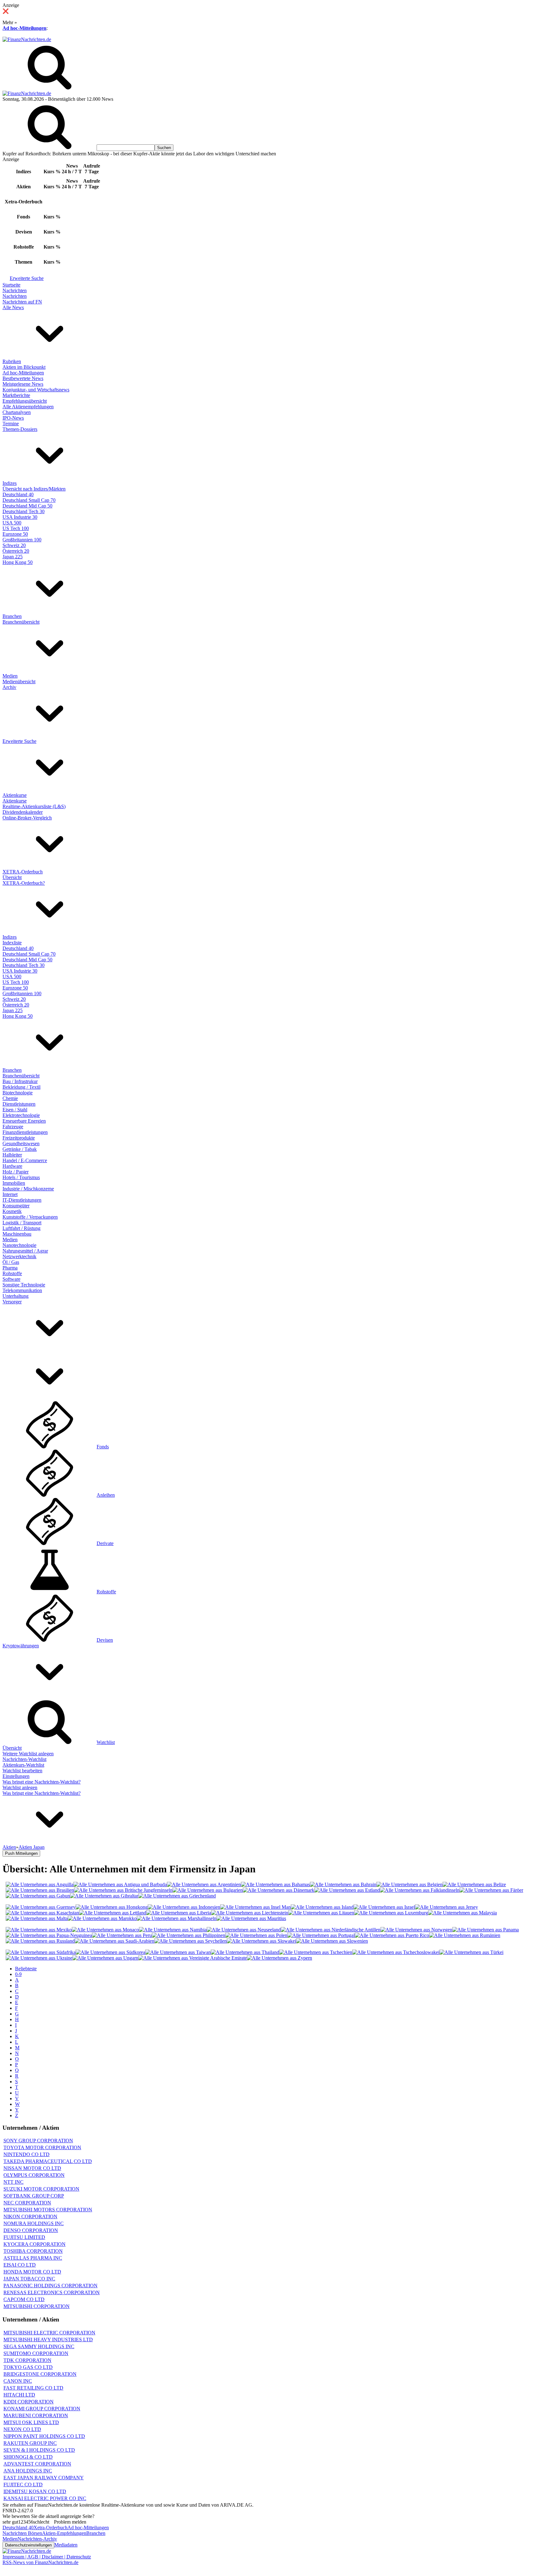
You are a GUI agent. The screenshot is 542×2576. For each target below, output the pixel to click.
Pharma (10, 1268)
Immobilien (14, 1183)
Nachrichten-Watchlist (24, 1759)
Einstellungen (16, 1776)
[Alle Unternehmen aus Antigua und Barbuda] (120, 1884)
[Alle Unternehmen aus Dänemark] (279, 1890)
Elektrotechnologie (21, 1115)
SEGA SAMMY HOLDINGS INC (39, 2346)
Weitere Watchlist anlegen (28, 1754)
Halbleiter (12, 1155)
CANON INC (18, 2381)
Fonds (103, 1447)
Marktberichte (16, 395)
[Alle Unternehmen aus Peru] (122, 1935)
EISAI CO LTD (20, 2265)
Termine (11, 424)
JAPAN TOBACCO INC (29, 2279)
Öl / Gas (11, 1262)
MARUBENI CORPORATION (36, 2415)
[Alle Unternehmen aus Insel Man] (255, 1907)
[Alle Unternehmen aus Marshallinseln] (177, 1918)
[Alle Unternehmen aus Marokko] (102, 1918)
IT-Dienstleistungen (22, 1200)
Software (11, 1279)
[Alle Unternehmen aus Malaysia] (462, 1913)
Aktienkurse (15, 795)
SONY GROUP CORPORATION (38, 2141)
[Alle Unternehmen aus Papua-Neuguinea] (49, 1935)
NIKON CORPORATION (30, 2216)
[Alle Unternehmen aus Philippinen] (189, 1935)
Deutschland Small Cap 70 (29, 500)
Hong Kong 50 (18, 562)
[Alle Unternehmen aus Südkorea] (110, 1952)
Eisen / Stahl (15, 1110)
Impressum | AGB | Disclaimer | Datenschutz (47, 2557)
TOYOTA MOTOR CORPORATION (42, 2147)
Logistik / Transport (22, 1223)
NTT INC (13, 2182)
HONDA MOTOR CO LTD (32, 2272)
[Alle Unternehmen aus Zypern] (279, 1958)
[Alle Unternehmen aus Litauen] (321, 1913)
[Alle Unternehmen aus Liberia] (179, 1913)
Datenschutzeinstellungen (28, 2545)
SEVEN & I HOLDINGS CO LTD (39, 2450)
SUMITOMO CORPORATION (36, 2353)
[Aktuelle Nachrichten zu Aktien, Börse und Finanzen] (27, 39)
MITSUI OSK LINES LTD (31, 2422)
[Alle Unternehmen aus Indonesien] (184, 1907)
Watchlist (106, 1742)
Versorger (12, 1302)
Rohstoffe (12, 1273)
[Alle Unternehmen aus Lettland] (113, 1913)
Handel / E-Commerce (25, 1160)
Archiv (9, 687)
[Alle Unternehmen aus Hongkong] (112, 1907)
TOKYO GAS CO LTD (28, 2367)
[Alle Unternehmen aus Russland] (40, 1941)
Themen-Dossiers (20, 429)
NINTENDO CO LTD (27, 2154)
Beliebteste (26, 1969)
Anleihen (106, 1495)
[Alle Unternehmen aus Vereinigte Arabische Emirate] (193, 1958)
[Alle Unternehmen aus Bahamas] (275, 1884)
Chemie (10, 1098)
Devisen (105, 1640)
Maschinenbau (17, 1234)
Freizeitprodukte (19, 1138)
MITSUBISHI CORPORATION (37, 2306)
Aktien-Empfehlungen (64, 2533)
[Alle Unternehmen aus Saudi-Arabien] (114, 1941)
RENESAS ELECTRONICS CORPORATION (52, 2292)
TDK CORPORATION (27, 2360)
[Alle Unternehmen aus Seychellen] (191, 1941)
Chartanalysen (17, 412)
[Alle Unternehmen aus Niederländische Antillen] (331, 1930)
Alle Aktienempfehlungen (28, 407)
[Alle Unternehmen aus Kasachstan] (42, 1913)
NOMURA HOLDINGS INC (34, 2223)
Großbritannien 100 (22, 540)
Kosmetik (12, 1211)
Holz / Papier (16, 1172)
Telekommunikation (22, 1290)
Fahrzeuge (13, 1127)
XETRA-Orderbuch (23, 872)
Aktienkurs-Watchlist (23, 1765)
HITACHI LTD (19, 2395)
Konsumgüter (16, 1206)
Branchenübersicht (21, 622)
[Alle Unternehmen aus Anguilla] (40, 1884)
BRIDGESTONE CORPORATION (40, 2374)
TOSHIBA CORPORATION (33, 2251)
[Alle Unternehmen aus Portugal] (321, 1935)
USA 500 (12, 523)
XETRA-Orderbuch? (24, 883)
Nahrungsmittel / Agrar (25, 1251)
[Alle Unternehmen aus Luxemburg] (391, 1913)
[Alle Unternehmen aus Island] (322, 1907)
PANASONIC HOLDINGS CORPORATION (50, 2286)
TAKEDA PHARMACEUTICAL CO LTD (48, 2161)
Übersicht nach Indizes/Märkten (34, 489)
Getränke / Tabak (20, 1149)
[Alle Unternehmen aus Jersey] (446, 1907)
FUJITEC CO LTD (23, 2485)
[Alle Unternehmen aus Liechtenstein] (250, 1913)
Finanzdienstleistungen (25, 1132)
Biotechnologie (18, 1093)
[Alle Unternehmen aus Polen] (256, 1935)
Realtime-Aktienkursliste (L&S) (34, 806)
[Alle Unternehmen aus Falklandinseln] (420, 1890)
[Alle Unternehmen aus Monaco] (105, 1930)
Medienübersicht (19, 682)
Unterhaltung (16, 1296)
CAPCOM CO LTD (24, 2299)
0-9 (18, 1974)
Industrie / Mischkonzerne (28, 1189)
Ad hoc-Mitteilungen (24, 28)
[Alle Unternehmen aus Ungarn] (105, 1958)
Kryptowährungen (21, 1646)
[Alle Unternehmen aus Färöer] (491, 1890)
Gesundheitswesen (21, 1143)
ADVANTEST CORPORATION (37, 2464)
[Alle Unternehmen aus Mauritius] (251, 1918)
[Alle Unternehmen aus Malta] (37, 1918)
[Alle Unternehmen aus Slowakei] (261, 1941)
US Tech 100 (16, 528)
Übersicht (12, 877)
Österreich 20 (16, 551)
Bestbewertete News (23, 378)
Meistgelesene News (23, 384)
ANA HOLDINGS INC (28, 2471)
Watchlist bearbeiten (22, 1771)
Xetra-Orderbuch (50, 2528)
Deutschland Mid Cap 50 (27, 506)
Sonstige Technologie (24, 1285)
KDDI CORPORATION (29, 2402)
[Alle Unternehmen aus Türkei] (471, 1952)
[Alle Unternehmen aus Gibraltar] (104, 1896)
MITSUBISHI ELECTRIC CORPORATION (49, 2333)
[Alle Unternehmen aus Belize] (474, 1884)
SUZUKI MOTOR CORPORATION (41, 2189)
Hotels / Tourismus (21, 1177)
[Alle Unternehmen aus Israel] (384, 1907)
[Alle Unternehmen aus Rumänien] (465, 1935)
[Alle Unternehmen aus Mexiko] (39, 1930)
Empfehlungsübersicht (25, 401)
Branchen (12, 616)
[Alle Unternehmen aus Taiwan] (178, 1952)
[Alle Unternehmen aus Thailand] (245, 1952)
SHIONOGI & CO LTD (28, 2457)
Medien (10, 676)
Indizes (10, 483)
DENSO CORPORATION (31, 2230)
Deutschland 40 (18, 494)
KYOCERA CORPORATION (35, 2244)
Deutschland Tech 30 (24, 511)
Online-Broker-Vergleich (27, 818)
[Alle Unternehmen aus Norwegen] (416, 1930)
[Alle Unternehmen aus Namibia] (173, 1930)
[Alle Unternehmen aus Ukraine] (39, 1958)
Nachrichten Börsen (22, 2533)
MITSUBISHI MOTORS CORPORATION (48, 2210)
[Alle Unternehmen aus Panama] (486, 1930)
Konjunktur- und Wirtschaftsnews (36, 390)
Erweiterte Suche (27, 278)
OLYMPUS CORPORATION (34, 2175)
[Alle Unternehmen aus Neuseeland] (244, 1930)
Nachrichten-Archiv (37, 2539)
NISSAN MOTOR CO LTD (32, 2168)
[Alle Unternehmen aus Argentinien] (204, 1884)
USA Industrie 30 (20, 517)
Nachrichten (15, 290)
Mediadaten (66, 2545)
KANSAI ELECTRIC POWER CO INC (45, 2498)
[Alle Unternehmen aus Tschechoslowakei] (396, 1952)
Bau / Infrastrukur (20, 1081)
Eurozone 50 (15, 534)
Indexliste (12, 943)
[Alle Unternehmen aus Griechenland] (177, 1896)
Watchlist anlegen (20, 1787)
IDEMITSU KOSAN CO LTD (35, 2491)
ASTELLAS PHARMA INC (33, 2258)
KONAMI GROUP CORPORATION (42, 2409)
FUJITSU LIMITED (24, 2237)
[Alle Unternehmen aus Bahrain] (343, 1884)
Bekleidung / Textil (21, 1087)
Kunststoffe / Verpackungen (30, 1217)
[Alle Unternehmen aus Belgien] (409, 1884)
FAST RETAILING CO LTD (33, 2388)
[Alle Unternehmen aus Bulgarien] (208, 1890)
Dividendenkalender (23, 812)
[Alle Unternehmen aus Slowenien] (332, 1941)
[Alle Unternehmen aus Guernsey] (41, 1907)
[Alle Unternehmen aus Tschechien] (316, 1952)
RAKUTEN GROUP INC (30, 2443)
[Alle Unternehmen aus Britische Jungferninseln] (123, 1890)
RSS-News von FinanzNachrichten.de (40, 2562)
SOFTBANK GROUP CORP (34, 2196)
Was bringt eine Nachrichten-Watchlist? (42, 1782)
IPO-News (13, 418)
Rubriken (12, 361)
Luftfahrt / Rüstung (21, 1228)
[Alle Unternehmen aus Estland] (347, 1890)
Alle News (13, 307)
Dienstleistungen (19, 1104)
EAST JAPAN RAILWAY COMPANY (44, 2478)
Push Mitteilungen (21, 1853)
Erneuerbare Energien (24, 1121)
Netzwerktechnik (19, 1256)
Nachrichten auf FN (22, 302)
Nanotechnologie (19, 1245)
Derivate (105, 1543)
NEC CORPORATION (27, 2203)
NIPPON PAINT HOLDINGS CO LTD (44, 2436)
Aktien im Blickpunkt (24, 367)
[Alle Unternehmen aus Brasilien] (40, 1890)
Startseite (11, 285)
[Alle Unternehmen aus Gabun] (38, 1896)
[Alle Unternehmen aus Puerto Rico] (392, 1935)
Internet (10, 1194)
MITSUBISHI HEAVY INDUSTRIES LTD (48, 2340)
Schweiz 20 (14, 545)
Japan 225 (13, 557)
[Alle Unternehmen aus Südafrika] (41, 1952)
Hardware (12, 1166)
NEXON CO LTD (22, 2429)
